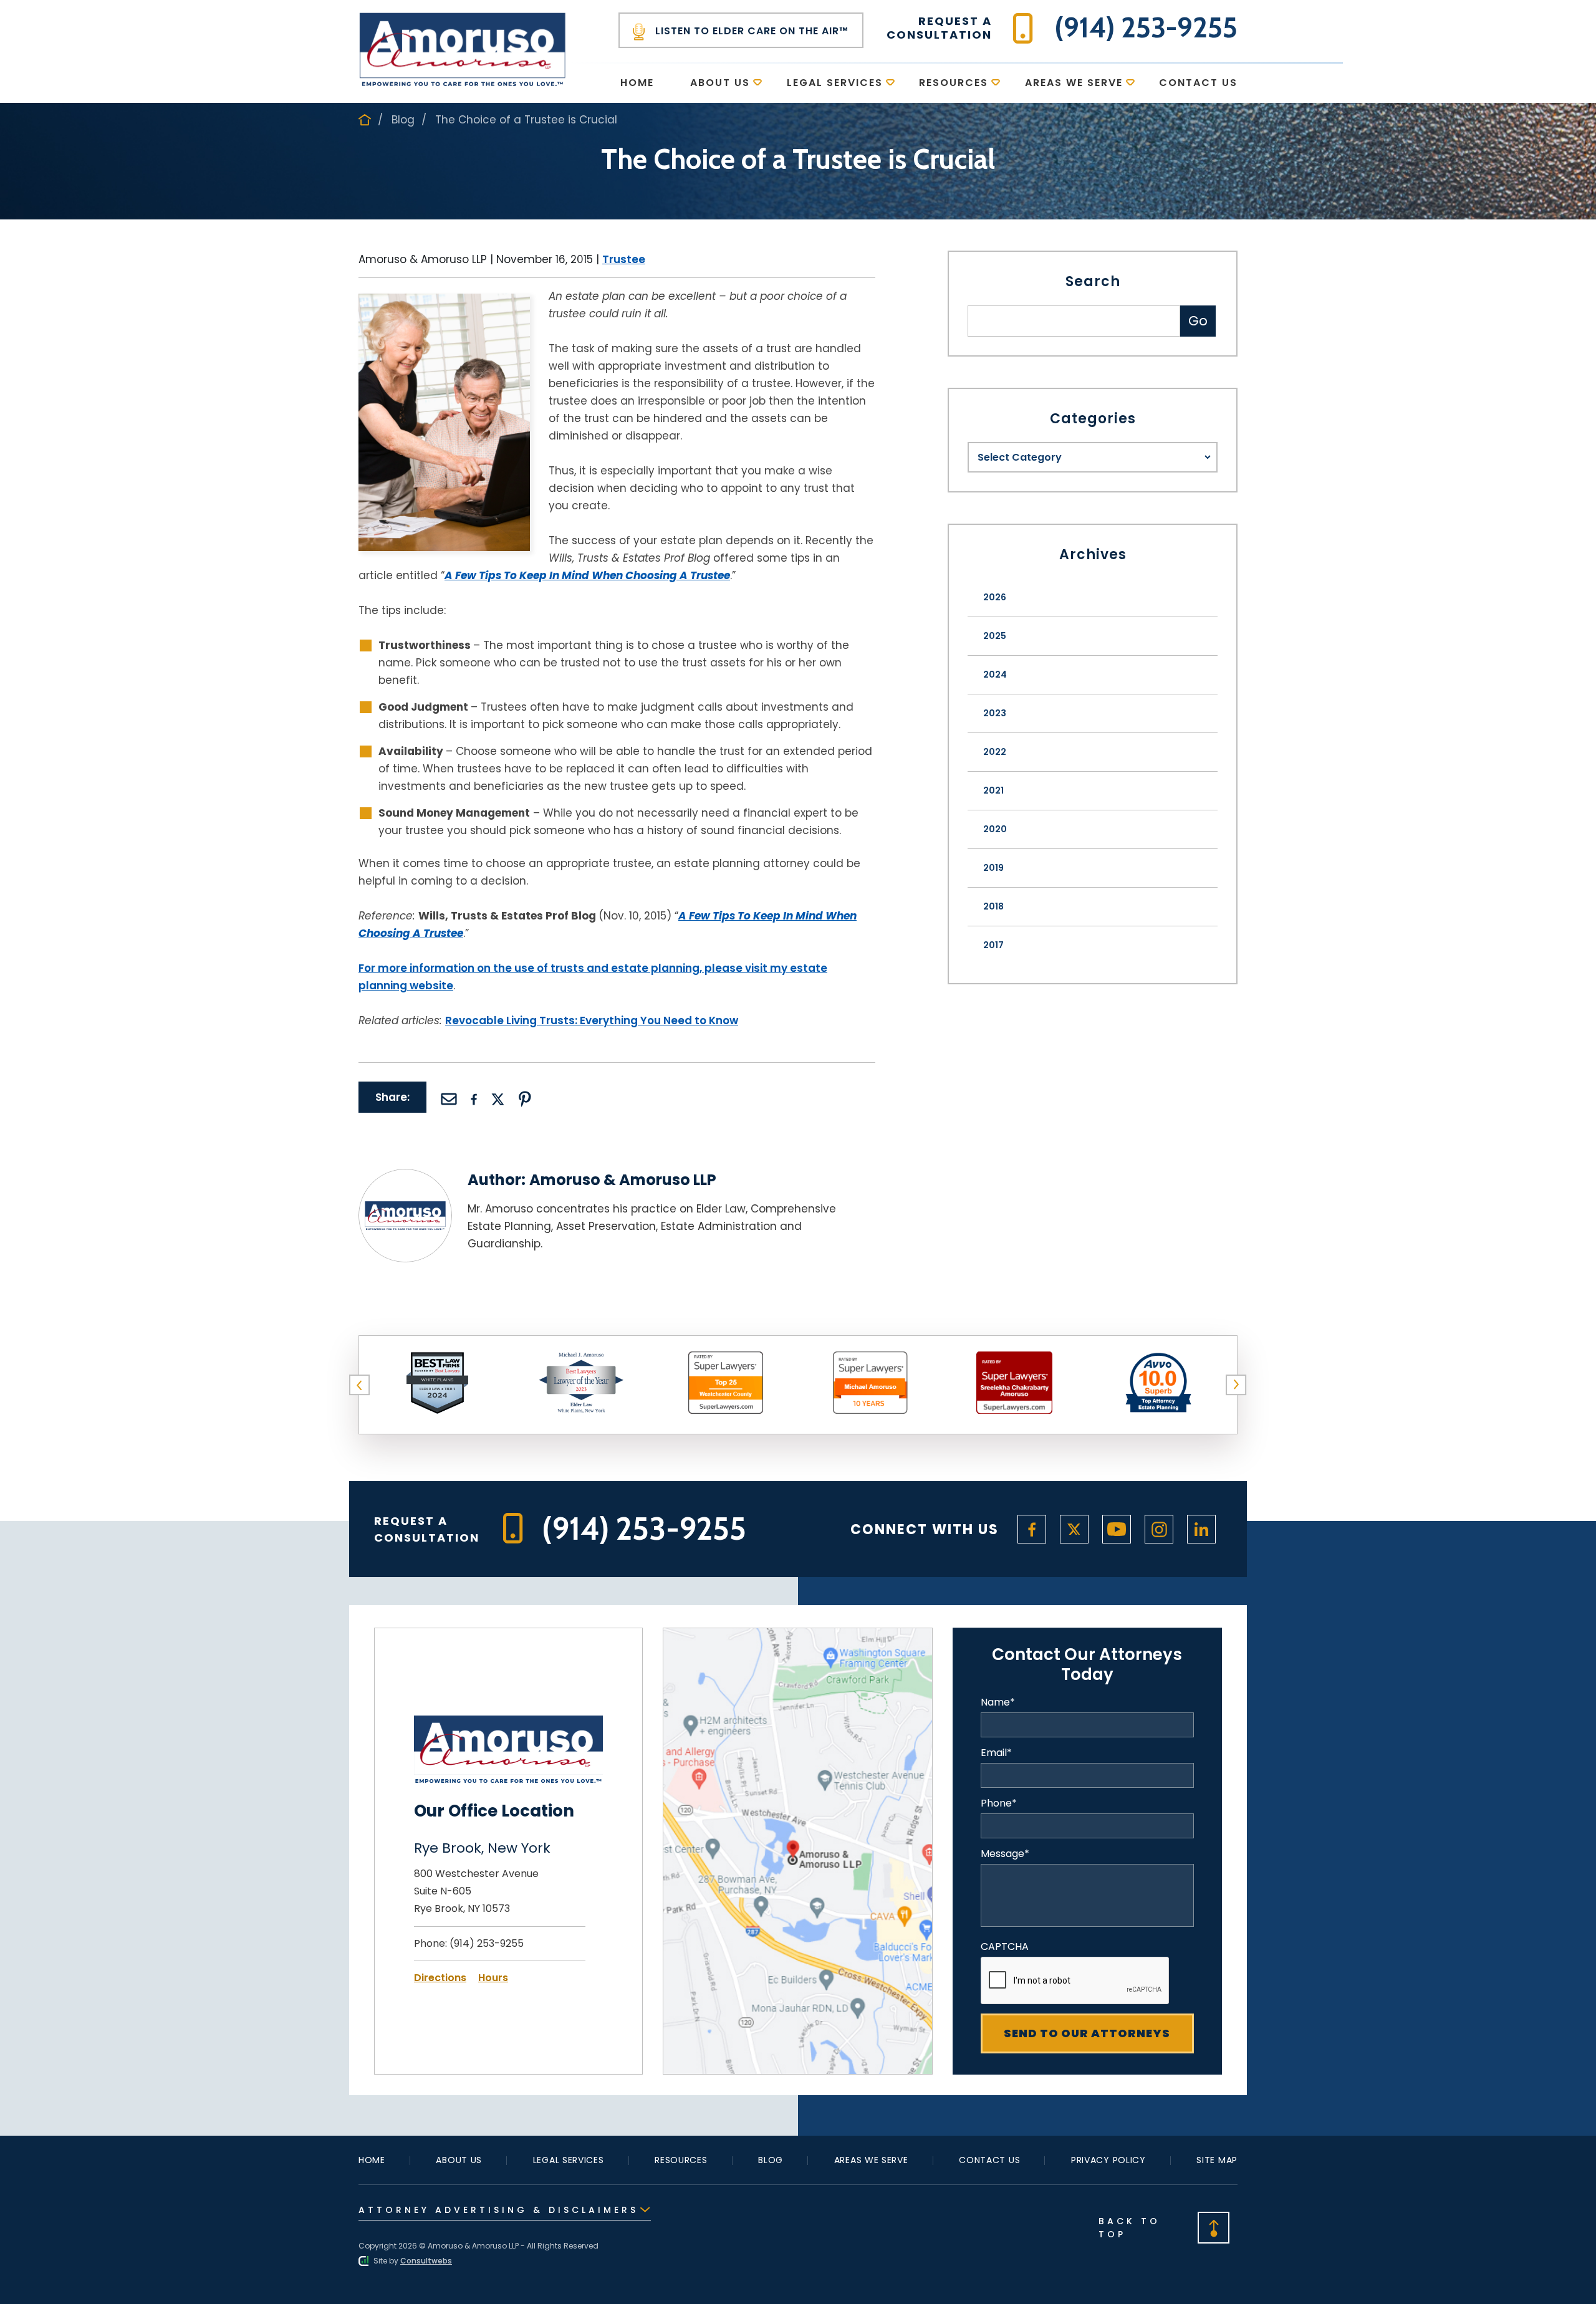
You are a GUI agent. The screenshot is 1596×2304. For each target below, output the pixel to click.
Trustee (624, 259)
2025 (995, 636)
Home (637, 83)
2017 (993, 945)
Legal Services (835, 83)
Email (996, 1753)
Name (998, 1702)
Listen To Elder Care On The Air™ (750, 31)
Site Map (1217, 2160)
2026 (995, 597)
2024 (995, 674)
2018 (993, 906)
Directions (440, 1978)
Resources (954, 83)
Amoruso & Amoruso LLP (623, 1180)
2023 (995, 713)
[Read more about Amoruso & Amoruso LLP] (405, 1177)
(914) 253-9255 (487, 1943)
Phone (999, 1803)
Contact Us (1198, 83)
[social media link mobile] (1032, 1529)
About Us (720, 83)
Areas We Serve (1074, 83)
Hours (493, 1978)
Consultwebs (426, 2261)
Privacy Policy (1108, 2160)
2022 (995, 752)
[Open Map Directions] (798, 1636)
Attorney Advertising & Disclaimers (498, 2210)
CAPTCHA (1005, 1947)
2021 (993, 790)
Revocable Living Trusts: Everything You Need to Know (592, 1020)
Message (1005, 1854)
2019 (993, 868)
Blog (403, 120)
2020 (995, 829)
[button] (360, 1385)
